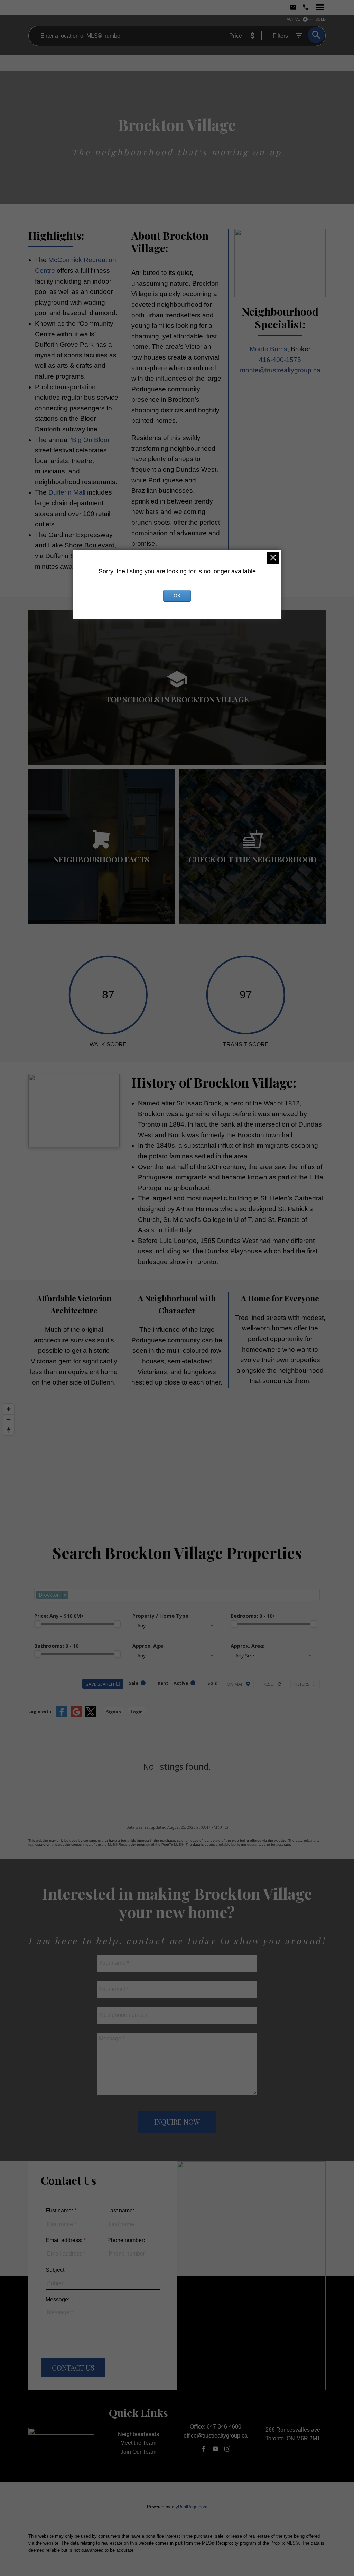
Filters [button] (302, 1684)
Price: (59, 1616)
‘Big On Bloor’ (91, 440)
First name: (60, 2210)
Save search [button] (100, 1684)
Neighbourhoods (138, 2434)
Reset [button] (269, 1684)
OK (177, 596)
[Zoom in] (9, 1409)
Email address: (65, 2240)
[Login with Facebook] (62, 1716)
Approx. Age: (148, 1646)
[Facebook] (204, 2449)
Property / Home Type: (161, 1616)
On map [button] (235, 1684)
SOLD (320, 19)
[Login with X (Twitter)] (91, 1716)
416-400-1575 (280, 360)
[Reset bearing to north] (9, 1430)
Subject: (56, 2270)
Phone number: (126, 2240)
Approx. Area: (248, 1646)
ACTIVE (293, 19)
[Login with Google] (76, 1716)
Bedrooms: (253, 1616)
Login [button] (137, 1712)
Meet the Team (138, 2443)
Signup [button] (114, 1712)
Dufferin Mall (67, 492)
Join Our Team (138, 2452)
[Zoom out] (9, 1419)
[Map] (177, 1459)
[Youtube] (216, 2449)
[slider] (38, 1624)
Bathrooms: (58, 1646)
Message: (58, 2300)
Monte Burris (268, 349)
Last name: (121, 2210)
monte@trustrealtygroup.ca (280, 370)
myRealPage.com (190, 2507)
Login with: (40, 1711)
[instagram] (227, 2449)
